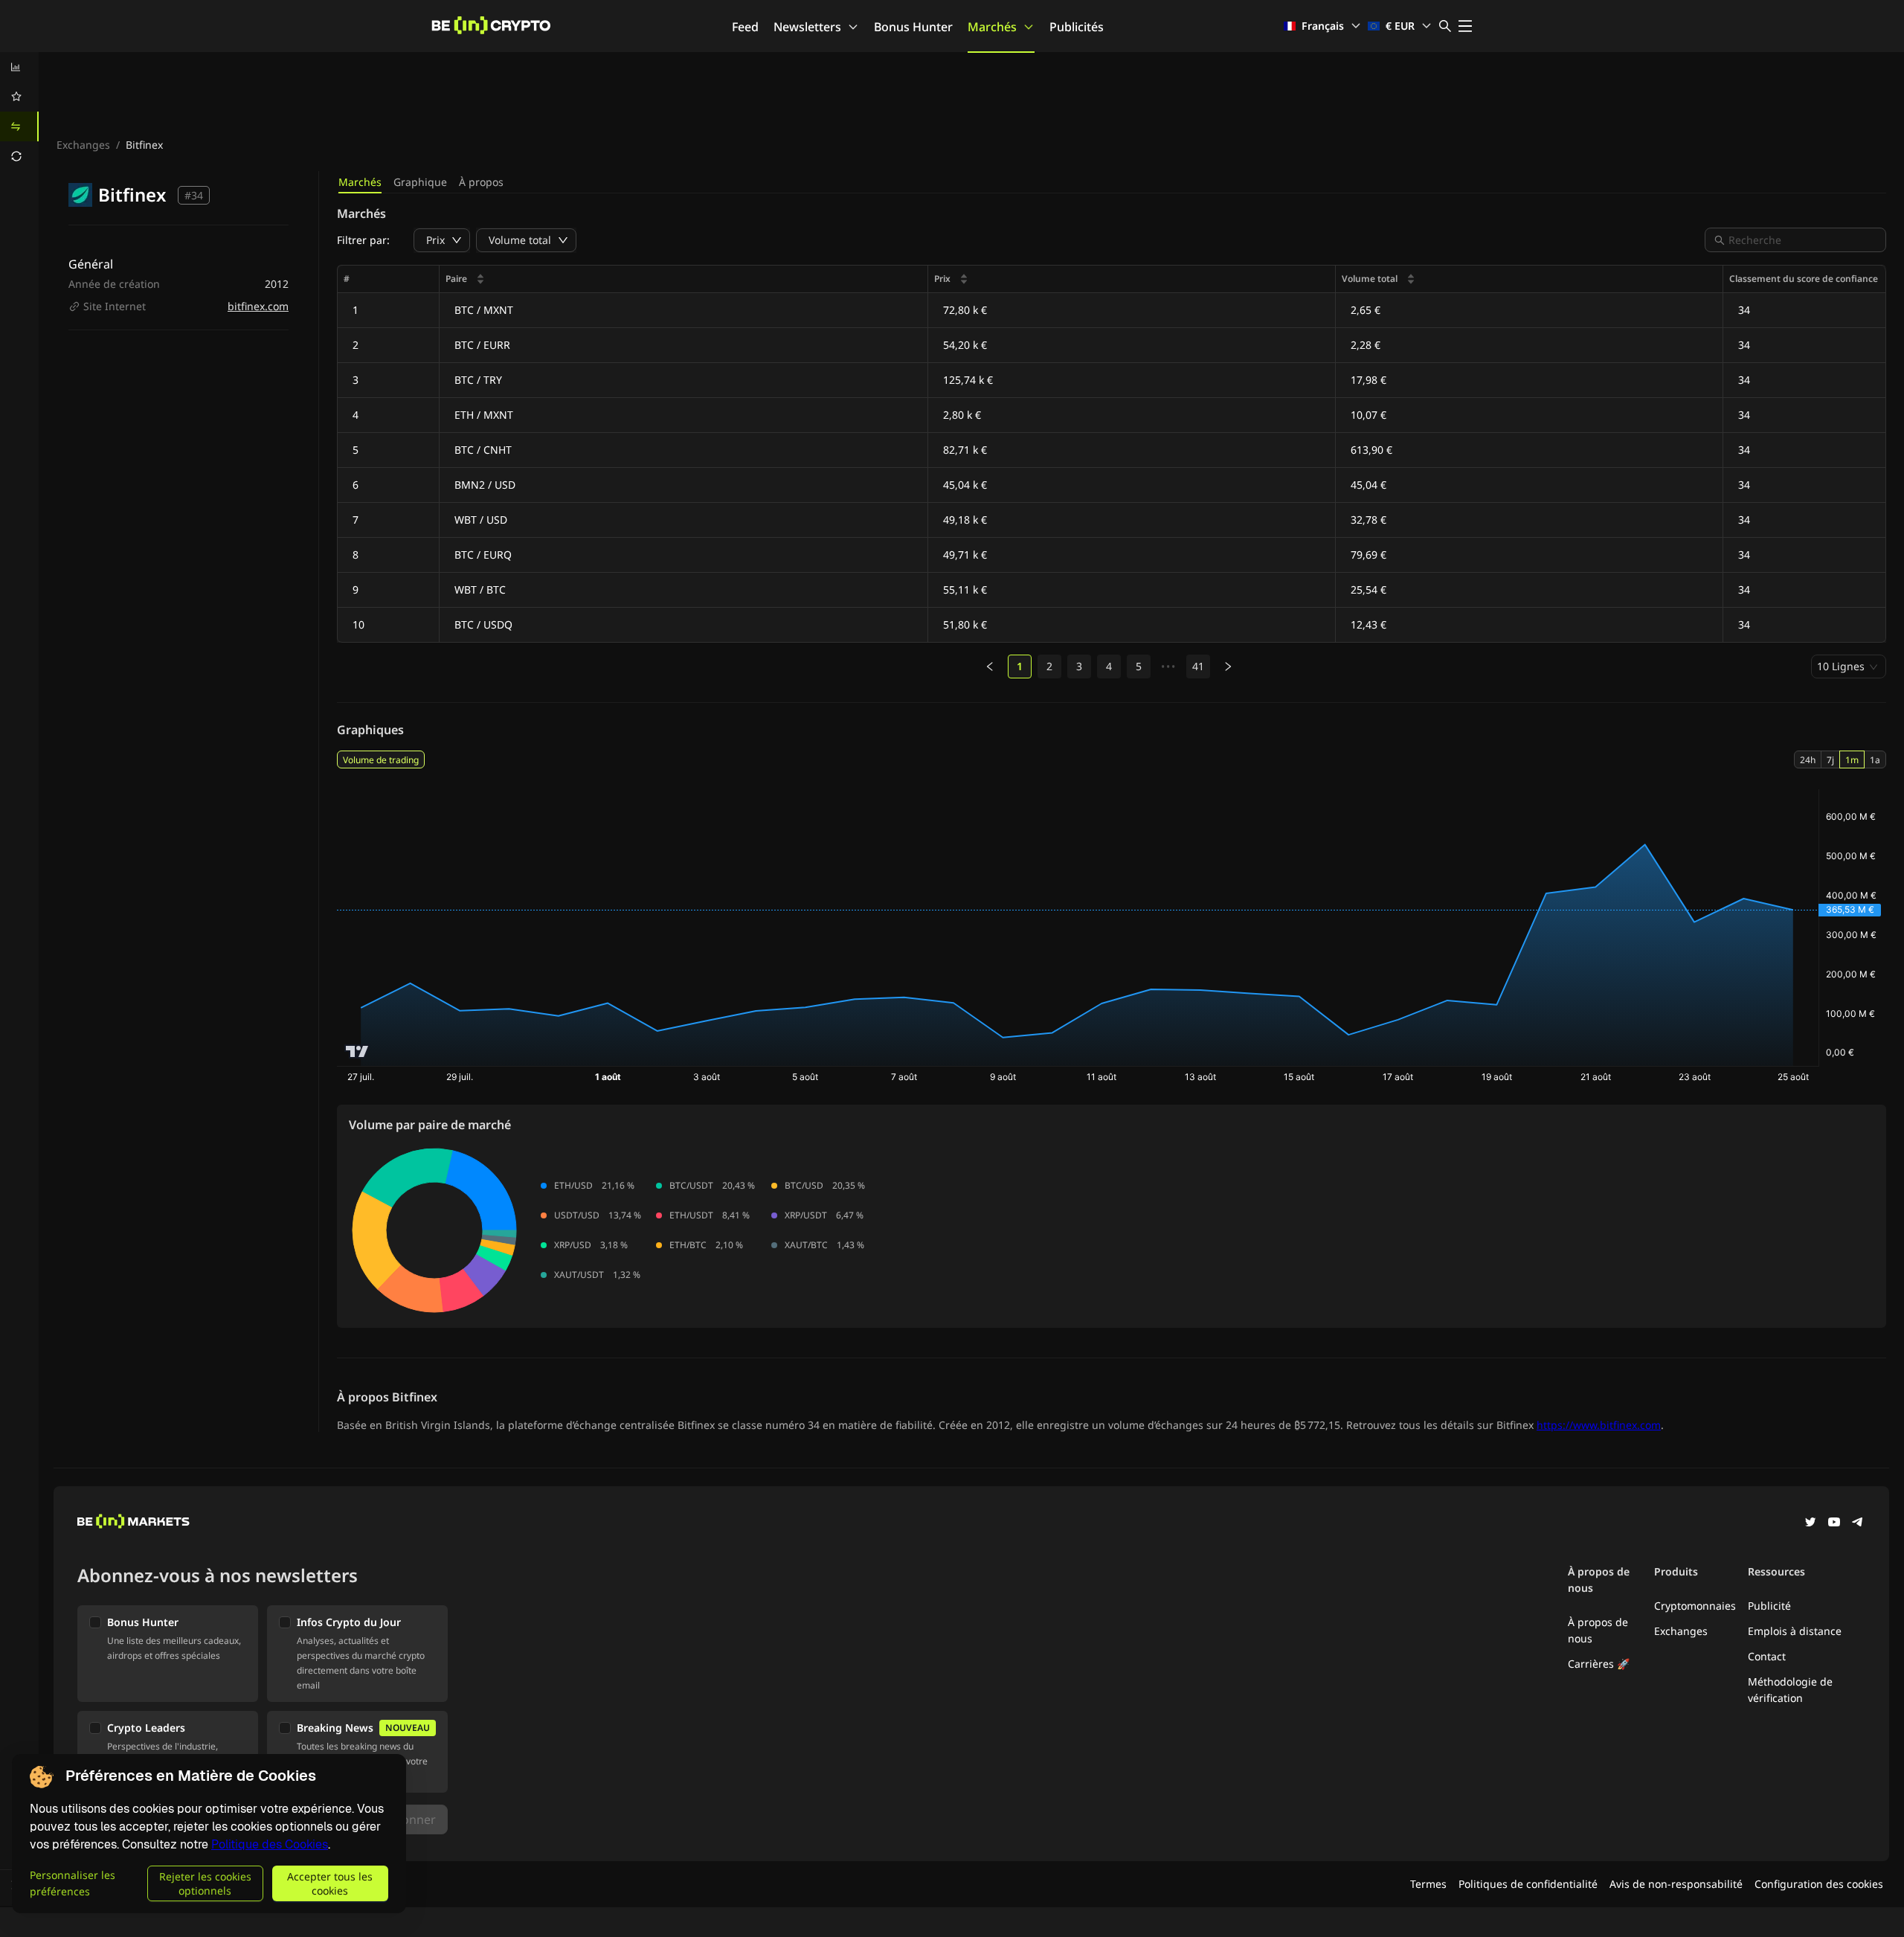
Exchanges (83, 145)
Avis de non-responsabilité (1676, 1884)
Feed (745, 27)
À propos (481, 182)
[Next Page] (1228, 666)
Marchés (992, 27)
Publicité (1769, 1606)
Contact (1767, 1656)
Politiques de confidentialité (1528, 1884)
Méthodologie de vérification (1790, 1690)
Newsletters (807, 27)
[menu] (19, 112)
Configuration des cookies (1819, 1884)
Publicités (1077, 27)
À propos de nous (1598, 1630)
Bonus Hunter (913, 27)
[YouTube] (1834, 1523)
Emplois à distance (1795, 1631)
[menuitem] (19, 67)
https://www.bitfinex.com (1599, 1425)
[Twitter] (1810, 1523)
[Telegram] (1858, 1523)
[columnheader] (684, 279)
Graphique (420, 182)
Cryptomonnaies (1695, 1606)
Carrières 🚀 (1599, 1664)
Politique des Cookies (270, 1844)
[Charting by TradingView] (357, 1051)
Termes (1428, 1884)
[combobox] (1803, 240)
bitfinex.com (258, 306)
